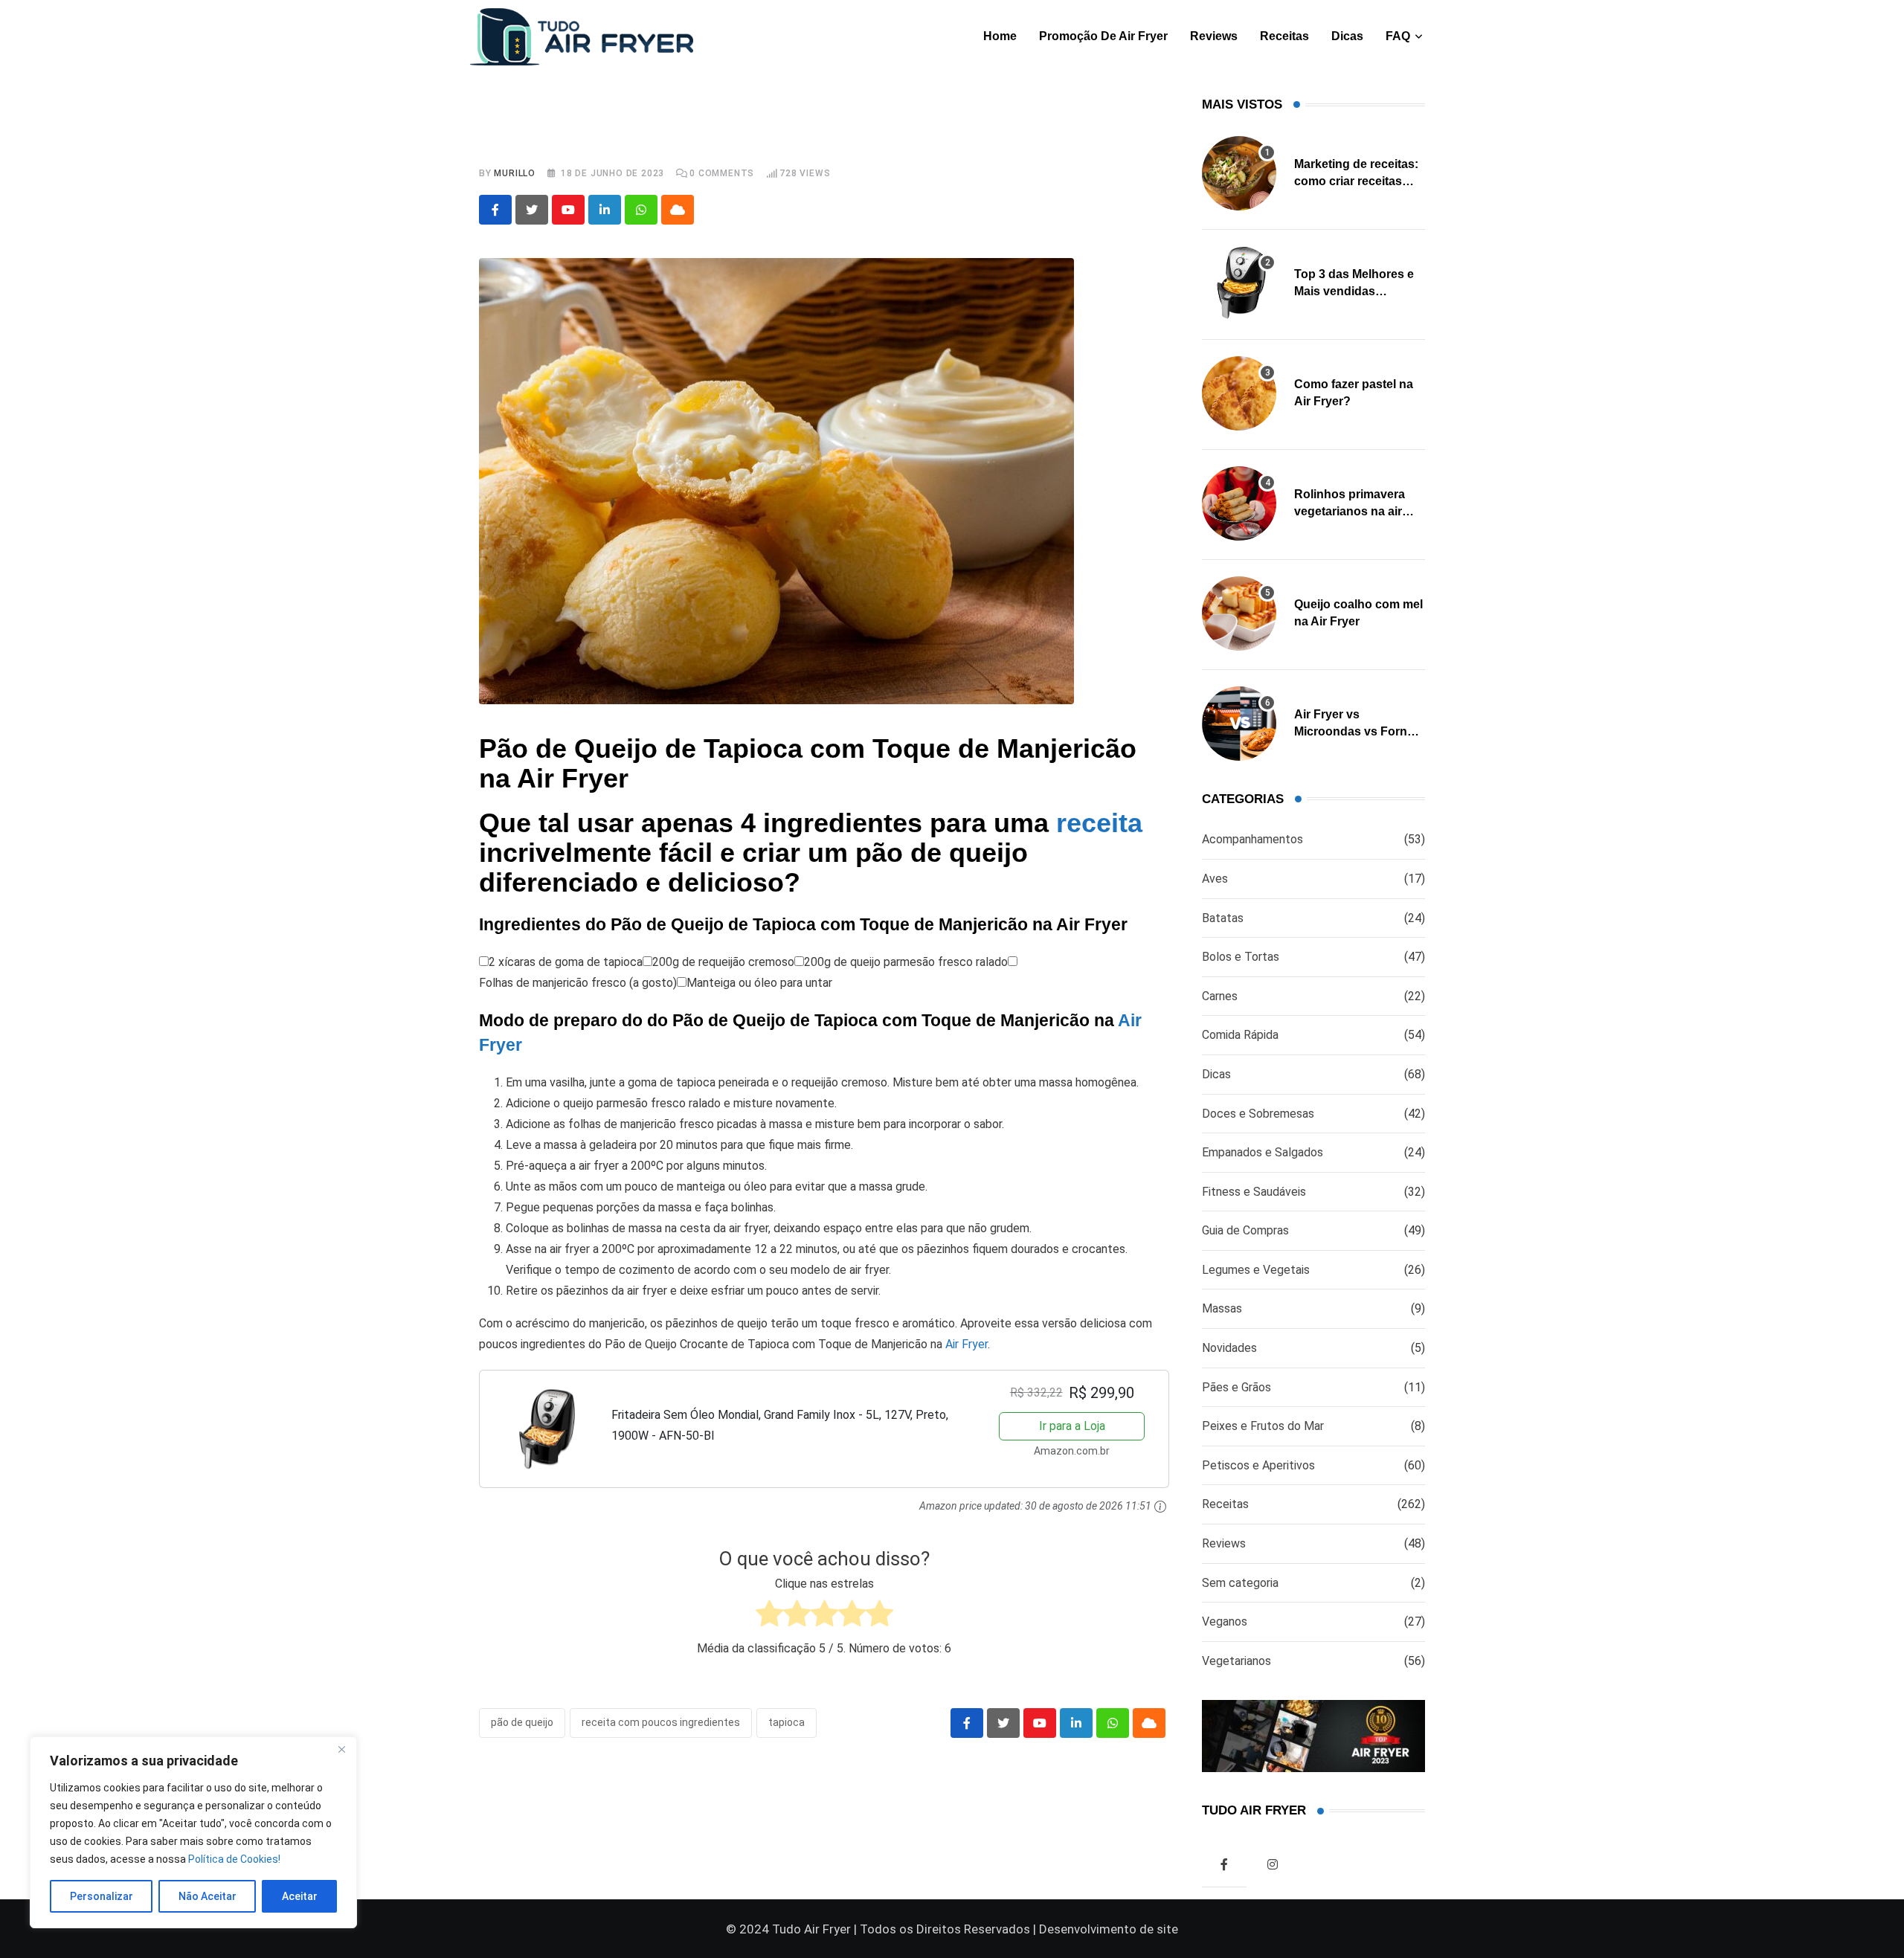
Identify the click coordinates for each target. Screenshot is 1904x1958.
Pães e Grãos (1236, 1387)
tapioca (787, 1722)
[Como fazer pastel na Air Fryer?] (1239, 393)
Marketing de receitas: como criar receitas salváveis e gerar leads (1358, 181)
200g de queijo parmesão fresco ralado (906, 962)
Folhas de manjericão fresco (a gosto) (578, 983)
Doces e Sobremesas (1258, 1114)
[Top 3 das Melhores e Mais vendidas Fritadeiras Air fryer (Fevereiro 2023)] (1239, 283)
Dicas (1347, 36)
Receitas (1284, 36)
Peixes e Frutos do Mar (1263, 1426)
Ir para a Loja (1072, 1426)
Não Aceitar (208, 1896)
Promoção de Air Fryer (1103, 36)
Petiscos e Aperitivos (1258, 1465)
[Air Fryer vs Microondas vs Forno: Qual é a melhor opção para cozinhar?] (1239, 724)
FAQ (1398, 36)
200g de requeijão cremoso (723, 962)
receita (1099, 823)
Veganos (1225, 1622)
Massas (1222, 1308)
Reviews (1214, 36)
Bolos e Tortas (1241, 957)
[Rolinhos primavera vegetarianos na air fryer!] (1239, 503)
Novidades (1229, 1348)
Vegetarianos (1236, 1661)
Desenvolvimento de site (1109, 1929)
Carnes (1220, 996)
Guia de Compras (1245, 1230)
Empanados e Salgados (1263, 1152)
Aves (1215, 879)
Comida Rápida (1240, 1035)
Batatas (1223, 918)
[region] (193, 1832)
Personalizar (102, 1896)
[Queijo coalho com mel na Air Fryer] (1239, 614)
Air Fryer (967, 1344)
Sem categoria (1240, 1583)
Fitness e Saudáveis (1254, 1192)
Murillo (515, 173)
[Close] (341, 1749)
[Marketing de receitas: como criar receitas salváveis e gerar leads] (1239, 173)
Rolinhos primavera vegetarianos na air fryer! (1350, 511)
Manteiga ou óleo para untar (759, 983)
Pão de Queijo (522, 1722)
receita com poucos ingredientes (661, 1722)
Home (1000, 36)
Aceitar (300, 1896)
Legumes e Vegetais (1256, 1270)
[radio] (769, 1617)
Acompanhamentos (1252, 839)
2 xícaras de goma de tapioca (566, 962)
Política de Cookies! (234, 1859)
